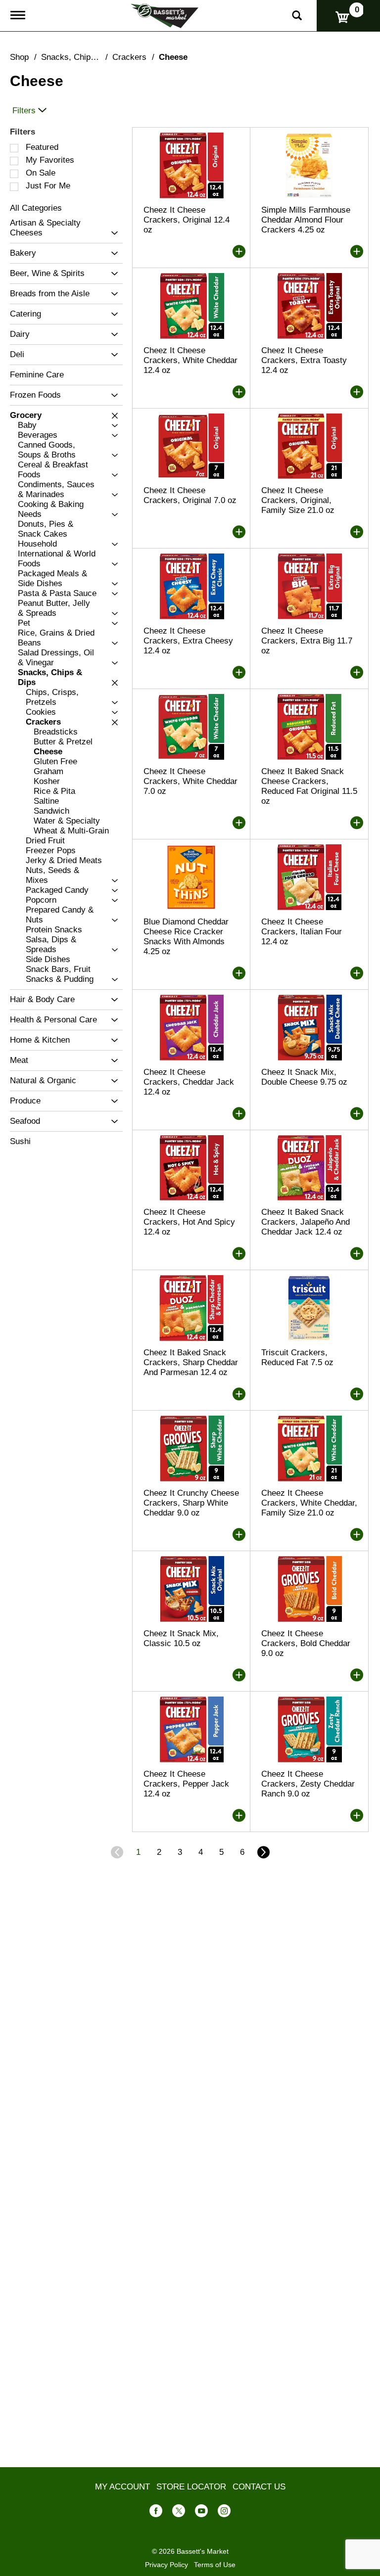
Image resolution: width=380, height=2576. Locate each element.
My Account (122, 2487)
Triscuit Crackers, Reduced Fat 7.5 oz (297, 1357)
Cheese (173, 57)
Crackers (129, 57)
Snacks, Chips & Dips (82, 57)
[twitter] (179, 2513)
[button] (112, 233)
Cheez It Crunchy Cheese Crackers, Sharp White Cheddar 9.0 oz (191, 1503)
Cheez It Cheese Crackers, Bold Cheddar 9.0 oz (306, 1643)
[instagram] (224, 2513)
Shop (19, 57)
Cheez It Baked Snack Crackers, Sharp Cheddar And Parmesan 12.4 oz (191, 1362)
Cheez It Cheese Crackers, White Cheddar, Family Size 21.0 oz (309, 1503)
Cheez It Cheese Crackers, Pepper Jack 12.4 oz (186, 1784)
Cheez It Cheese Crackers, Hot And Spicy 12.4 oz (189, 1222)
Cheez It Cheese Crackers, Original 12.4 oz (187, 220)
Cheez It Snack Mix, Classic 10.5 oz (181, 1638)
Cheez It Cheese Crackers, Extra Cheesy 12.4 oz (188, 641)
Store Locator (191, 2487)
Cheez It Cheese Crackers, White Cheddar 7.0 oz (190, 781)
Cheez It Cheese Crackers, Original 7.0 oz (190, 495)
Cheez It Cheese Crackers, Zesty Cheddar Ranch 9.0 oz (308, 1784)
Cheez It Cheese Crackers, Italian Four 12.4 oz (302, 932)
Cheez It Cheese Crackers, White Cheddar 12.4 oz (190, 360)
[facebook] (156, 2513)
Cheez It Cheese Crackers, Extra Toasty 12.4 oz (304, 360)
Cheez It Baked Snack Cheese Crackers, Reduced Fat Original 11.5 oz (309, 786)
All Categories (36, 208)
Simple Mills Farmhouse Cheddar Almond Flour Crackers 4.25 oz (306, 220)
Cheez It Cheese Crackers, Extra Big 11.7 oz (307, 641)
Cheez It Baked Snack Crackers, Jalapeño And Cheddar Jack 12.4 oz (306, 1222)
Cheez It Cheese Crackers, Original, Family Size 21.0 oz (298, 500)
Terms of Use (215, 2565)
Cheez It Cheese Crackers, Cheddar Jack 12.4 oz (189, 1082)
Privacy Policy (166, 2565)
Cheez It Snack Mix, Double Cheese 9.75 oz (304, 1077)
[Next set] (263, 1852)
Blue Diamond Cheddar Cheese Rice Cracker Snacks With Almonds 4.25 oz (186, 937)
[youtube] (201, 2513)
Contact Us (259, 2487)
